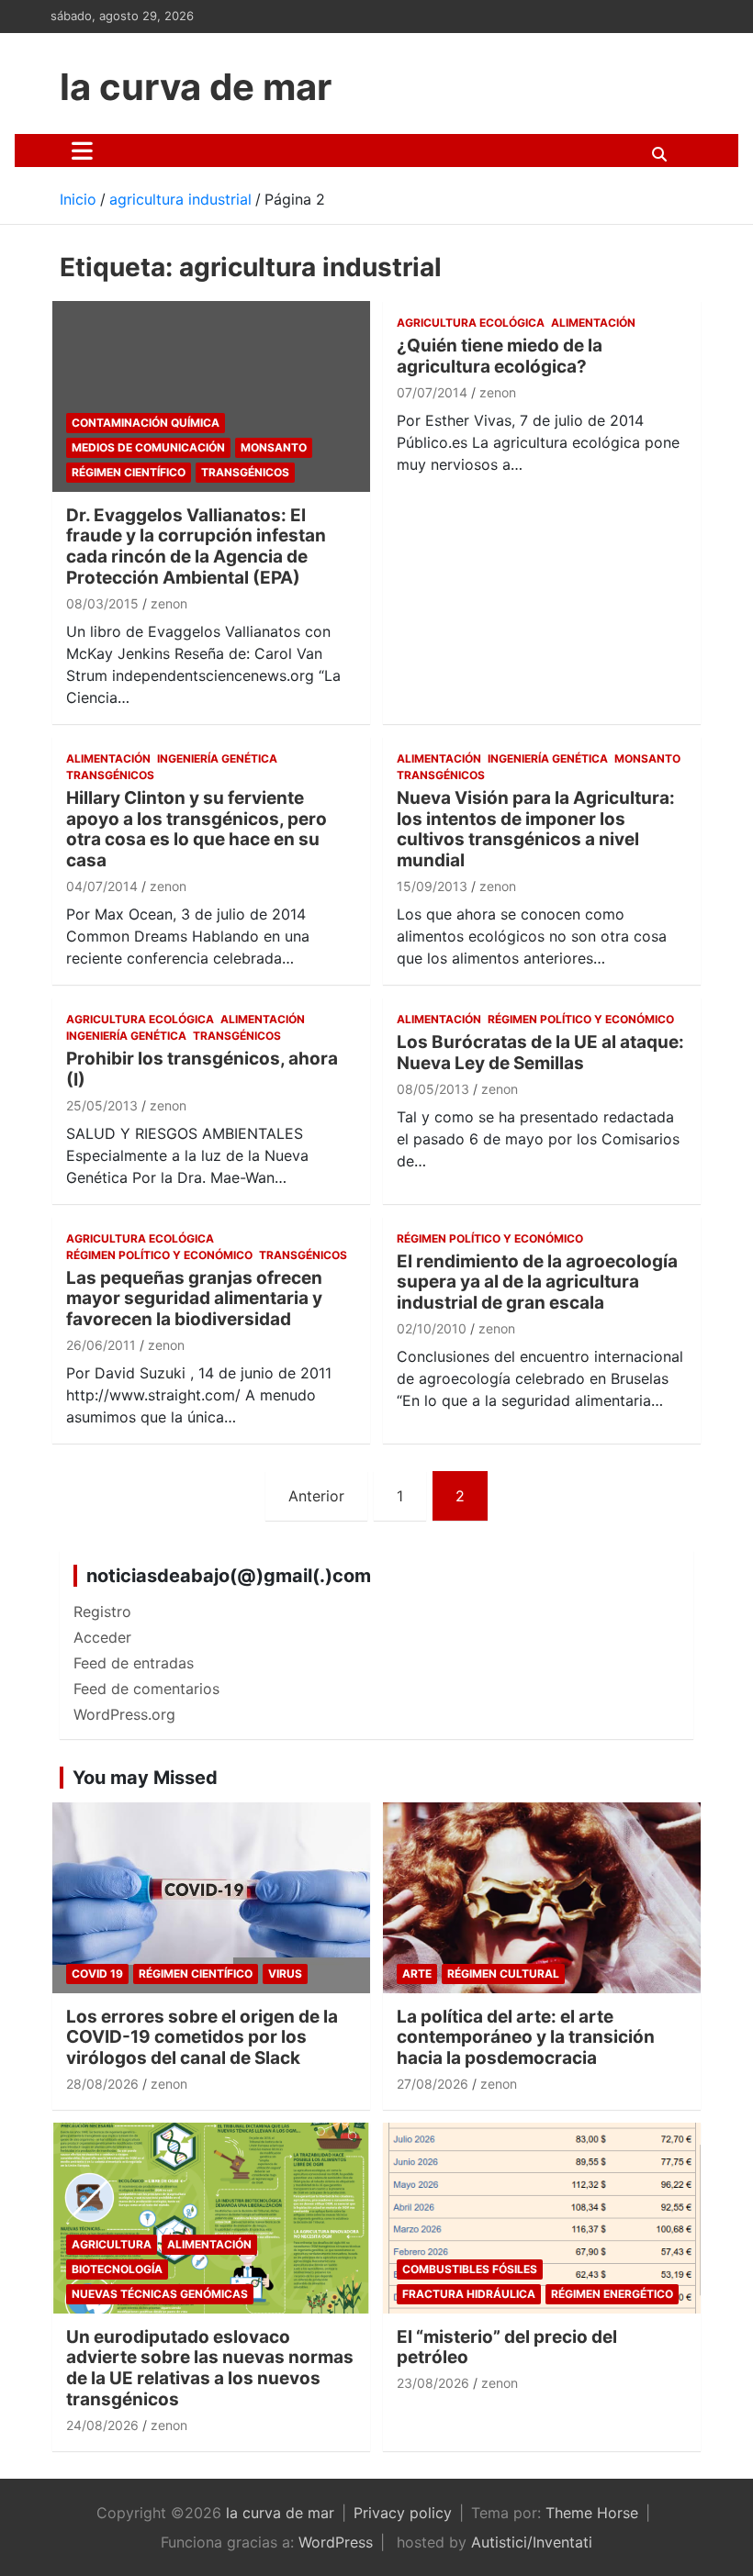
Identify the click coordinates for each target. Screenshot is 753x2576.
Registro (102, 1611)
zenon (169, 603)
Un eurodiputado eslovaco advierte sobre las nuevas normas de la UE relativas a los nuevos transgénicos (210, 2368)
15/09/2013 (432, 886)
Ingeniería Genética (217, 758)
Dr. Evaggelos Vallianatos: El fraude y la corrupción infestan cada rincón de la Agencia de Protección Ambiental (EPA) (196, 546)
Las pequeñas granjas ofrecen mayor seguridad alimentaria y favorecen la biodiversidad (194, 1299)
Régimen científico (129, 472)
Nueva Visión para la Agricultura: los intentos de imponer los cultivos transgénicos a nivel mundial (536, 829)
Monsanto (274, 447)
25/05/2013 (102, 1105)
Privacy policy (403, 2513)
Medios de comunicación (148, 447)
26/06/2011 (101, 1345)
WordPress (336, 2542)
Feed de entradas (134, 1663)
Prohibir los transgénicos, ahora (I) (202, 1069)
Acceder (102, 1637)
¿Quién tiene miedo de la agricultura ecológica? (500, 356)
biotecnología (117, 2269)
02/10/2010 (432, 1328)
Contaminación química (146, 423)
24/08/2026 (102, 2425)
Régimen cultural (503, 1974)
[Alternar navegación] (82, 151)
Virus (285, 1974)
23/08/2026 (433, 2383)
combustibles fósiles (470, 2269)
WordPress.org (124, 1714)
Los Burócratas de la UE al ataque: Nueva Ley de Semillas (540, 1053)
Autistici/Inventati (532, 2542)
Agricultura (112, 2244)
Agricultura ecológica (471, 323)
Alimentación (593, 323)
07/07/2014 (432, 392)
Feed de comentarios (146, 1689)
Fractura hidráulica (469, 2294)
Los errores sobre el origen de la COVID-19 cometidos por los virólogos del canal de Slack (202, 2038)
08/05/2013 (433, 1089)
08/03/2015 (102, 603)
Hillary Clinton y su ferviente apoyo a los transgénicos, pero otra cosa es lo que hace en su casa (197, 829)
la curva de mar (196, 87)
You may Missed (145, 1778)
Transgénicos (245, 472)
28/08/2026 (102, 2084)
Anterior (316, 1496)
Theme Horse (592, 2513)
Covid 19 (97, 1974)
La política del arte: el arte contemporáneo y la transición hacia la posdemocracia (526, 2038)
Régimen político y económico (581, 1019)
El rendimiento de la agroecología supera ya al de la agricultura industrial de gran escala (537, 1282)
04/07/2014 (102, 886)
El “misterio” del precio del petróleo (507, 2347)
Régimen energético (612, 2294)
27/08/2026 (433, 2084)
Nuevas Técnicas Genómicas (160, 2294)
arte (417, 1974)
